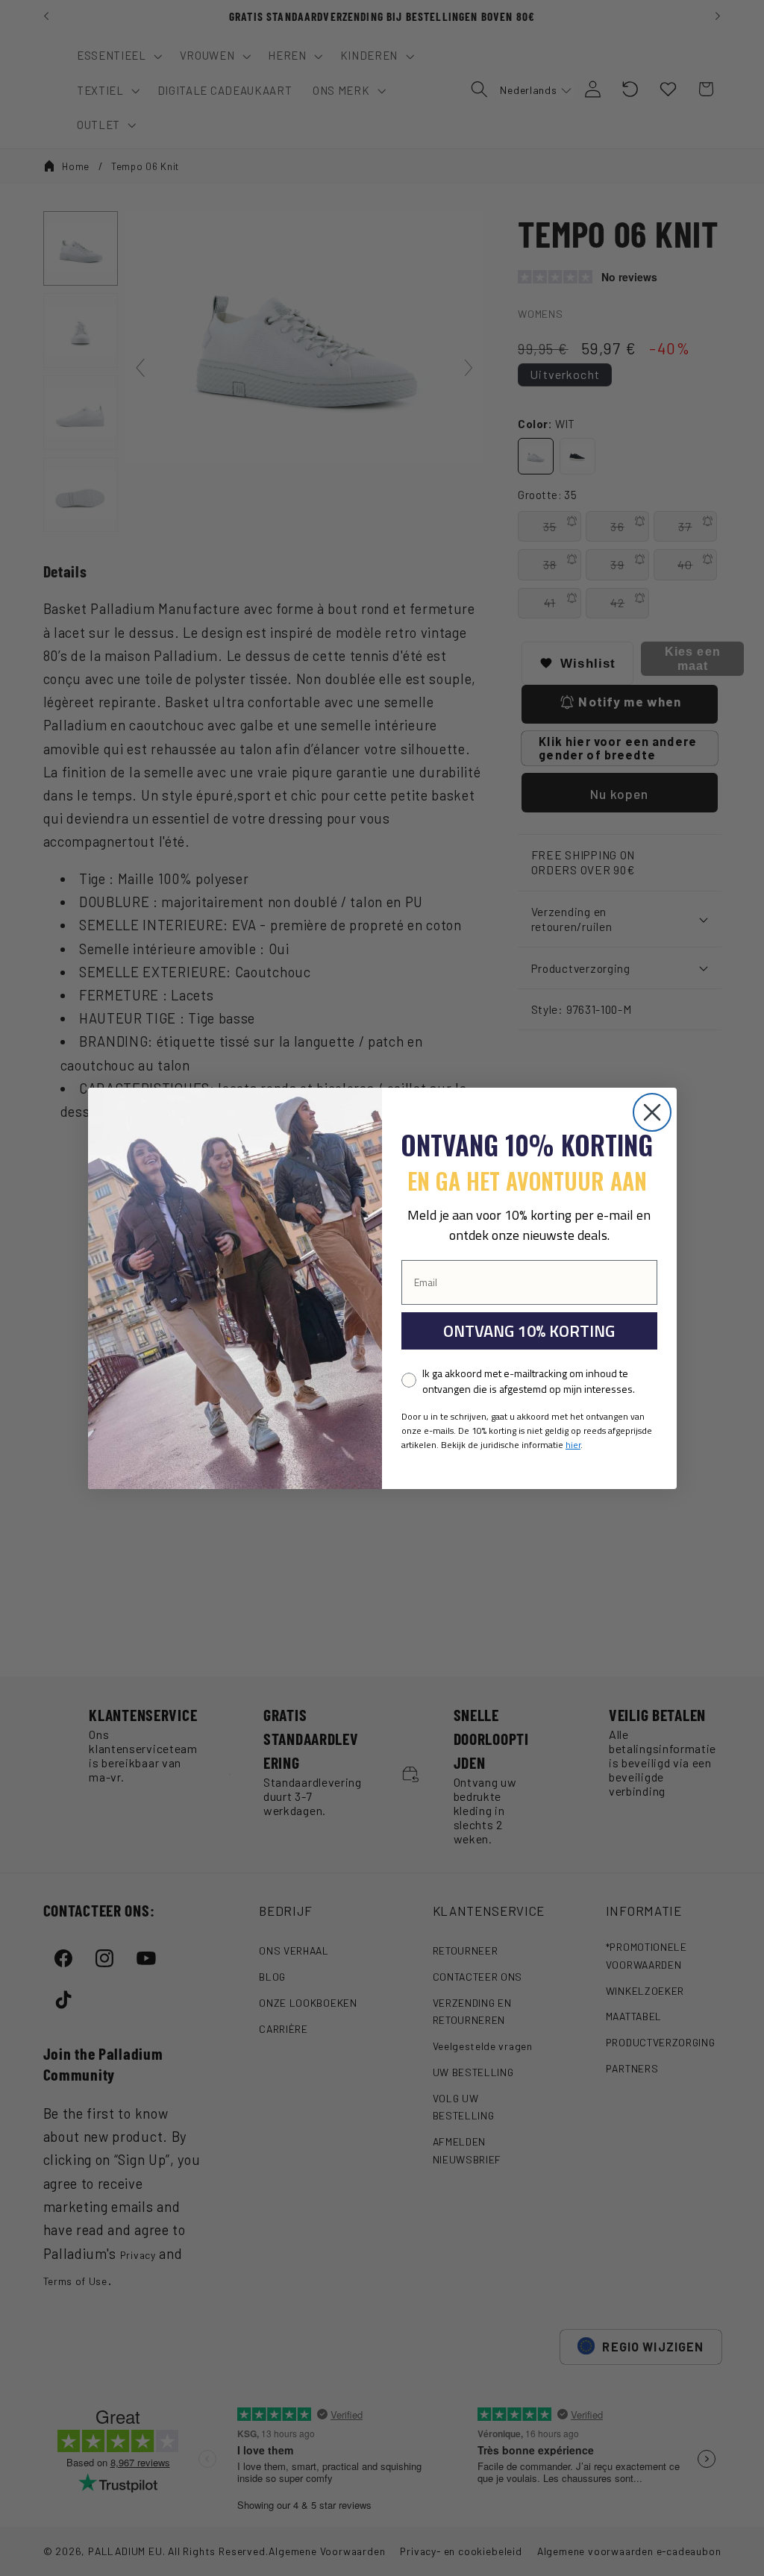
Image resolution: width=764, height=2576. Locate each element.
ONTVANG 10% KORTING (529, 1331)
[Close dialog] (652, 1112)
